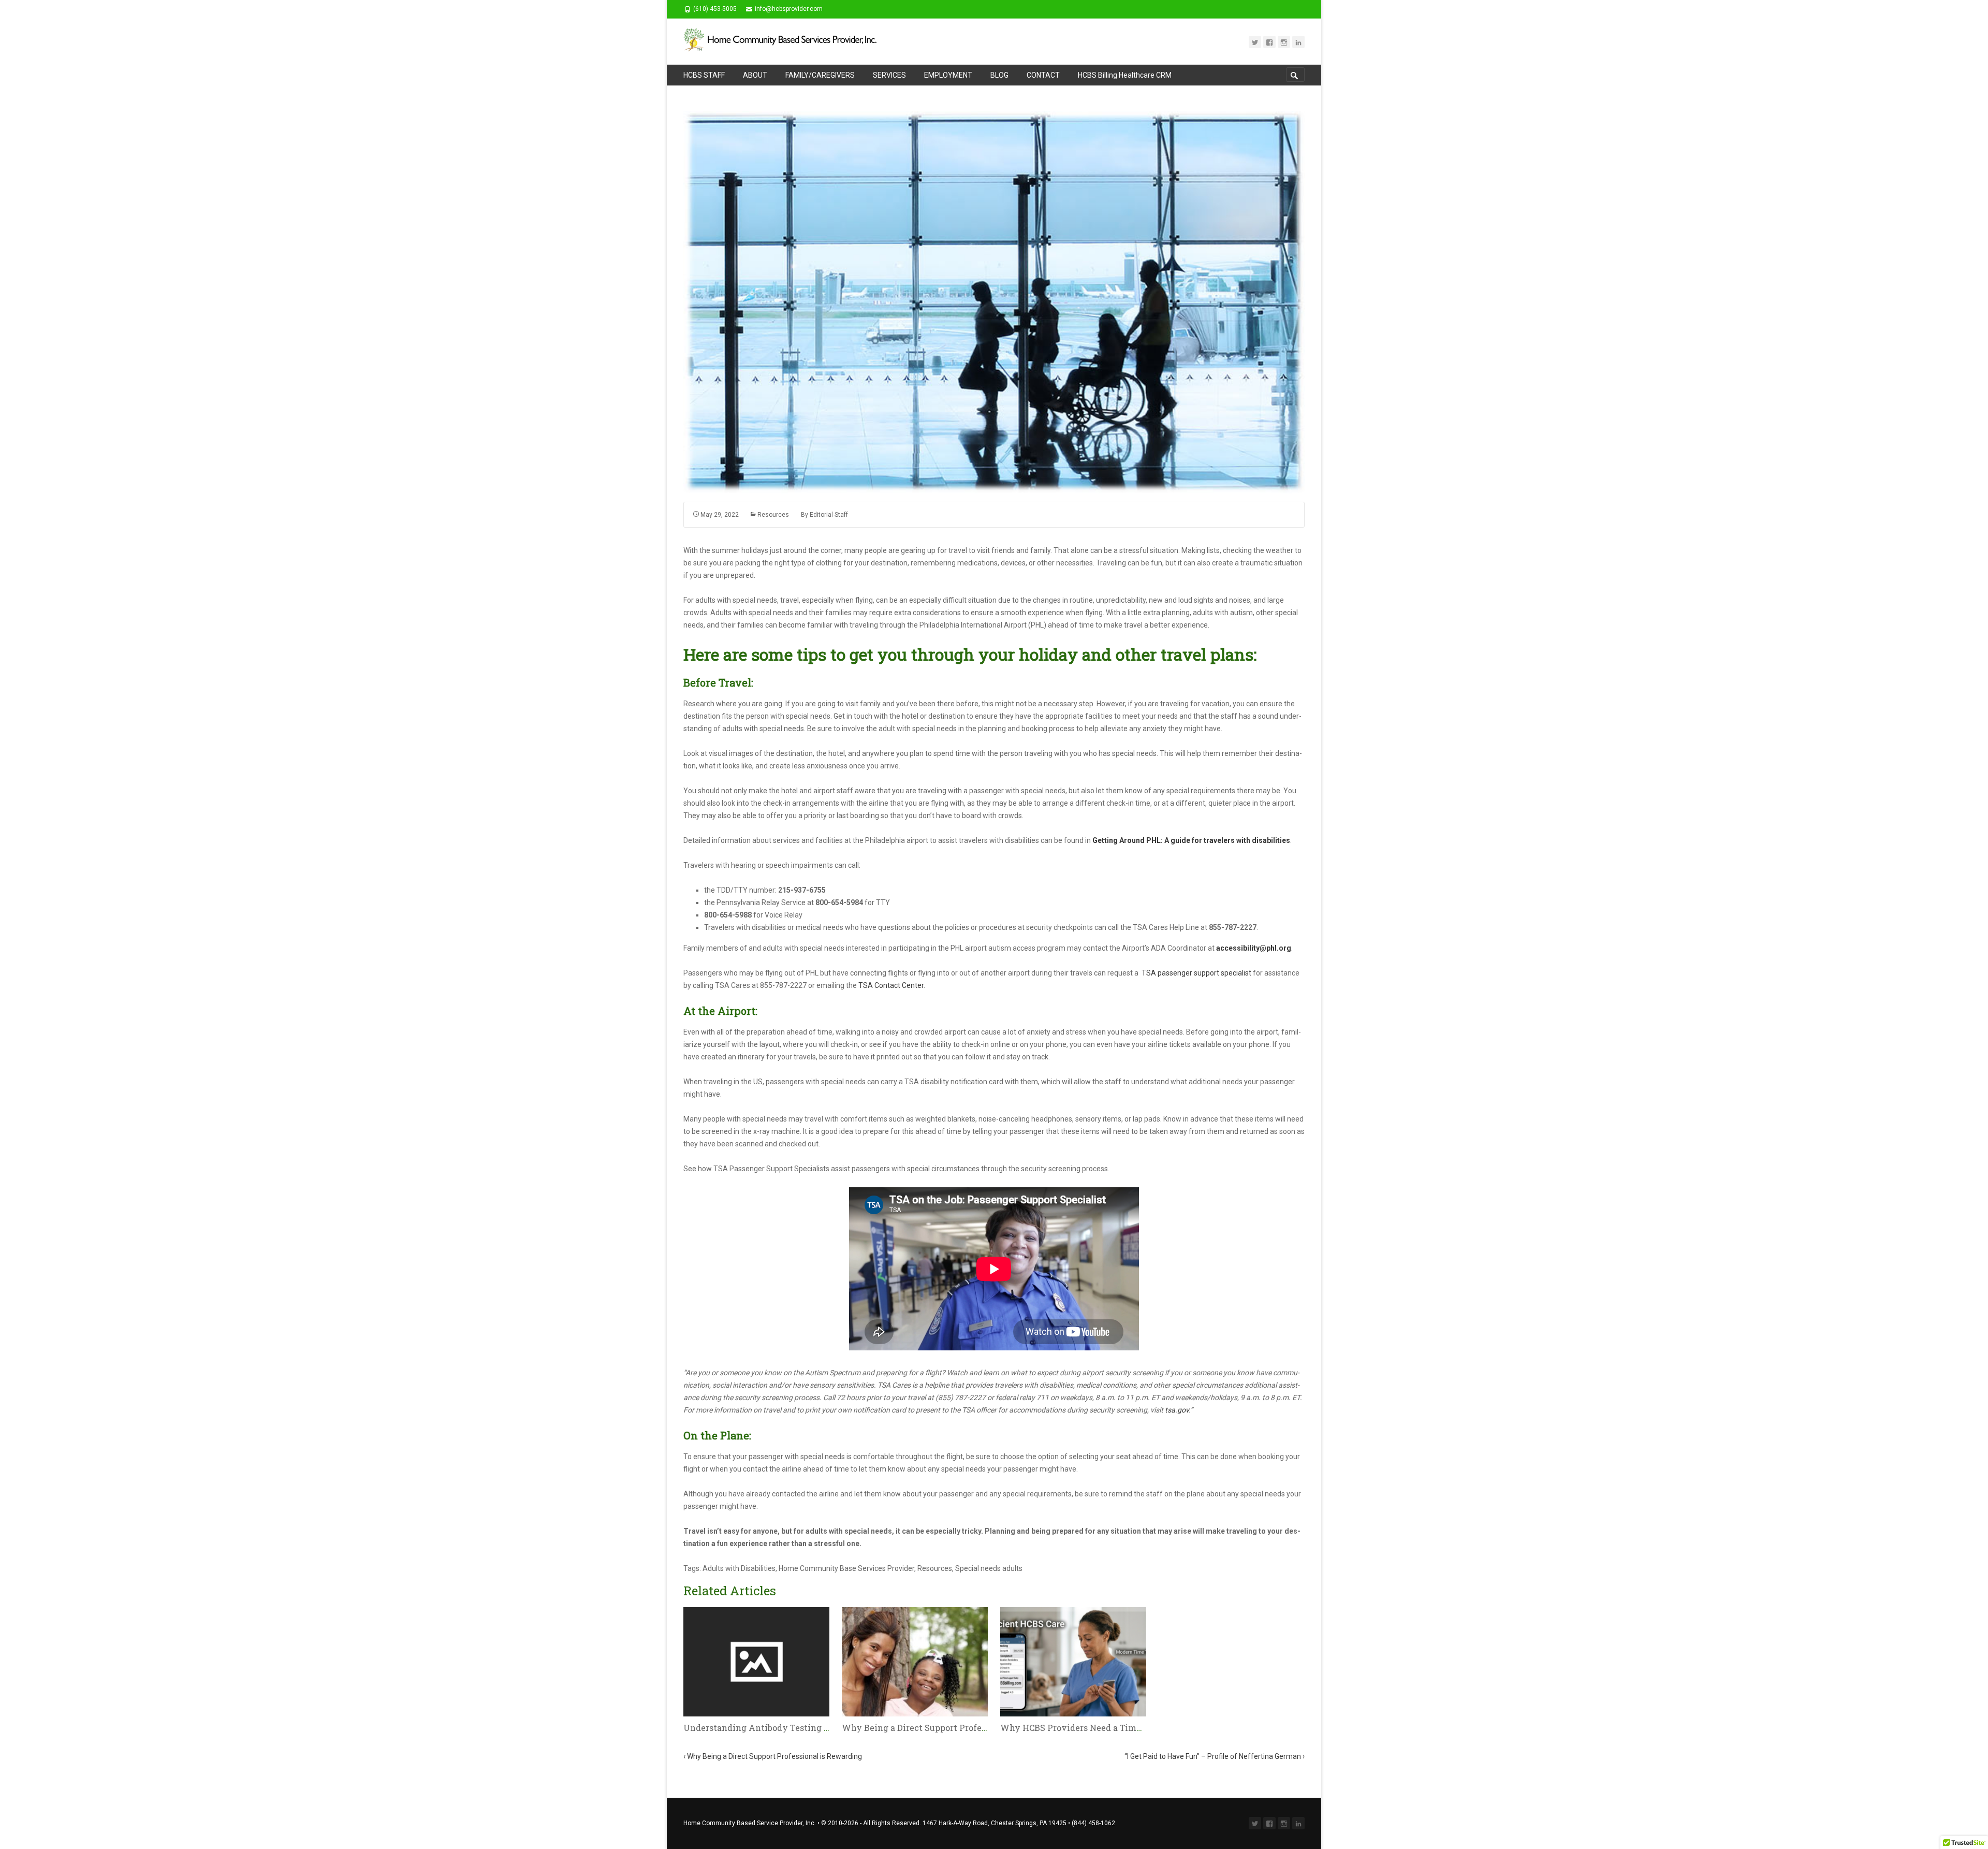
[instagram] (1284, 42)
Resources (773, 515)
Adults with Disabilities (739, 1568)
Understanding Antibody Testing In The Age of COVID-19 (802, 1728)
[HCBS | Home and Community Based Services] (787, 41)
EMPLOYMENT (948, 75)
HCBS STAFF (704, 75)
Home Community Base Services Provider (846, 1568)
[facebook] (1269, 42)
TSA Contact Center (891, 985)
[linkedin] (1298, 42)
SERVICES (889, 75)
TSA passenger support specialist (1196, 973)
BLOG (999, 75)
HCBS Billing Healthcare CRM (1125, 75)
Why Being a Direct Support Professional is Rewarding (955, 1728)
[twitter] (1255, 42)
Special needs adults (989, 1568)
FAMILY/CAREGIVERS (820, 75)
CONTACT (1043, 75)
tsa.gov (1177, 1410)
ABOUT (755, 75)
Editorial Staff (829, 515)
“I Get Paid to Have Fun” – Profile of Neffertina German (1215, 1756)
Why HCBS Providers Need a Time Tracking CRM (1101, 1728)
